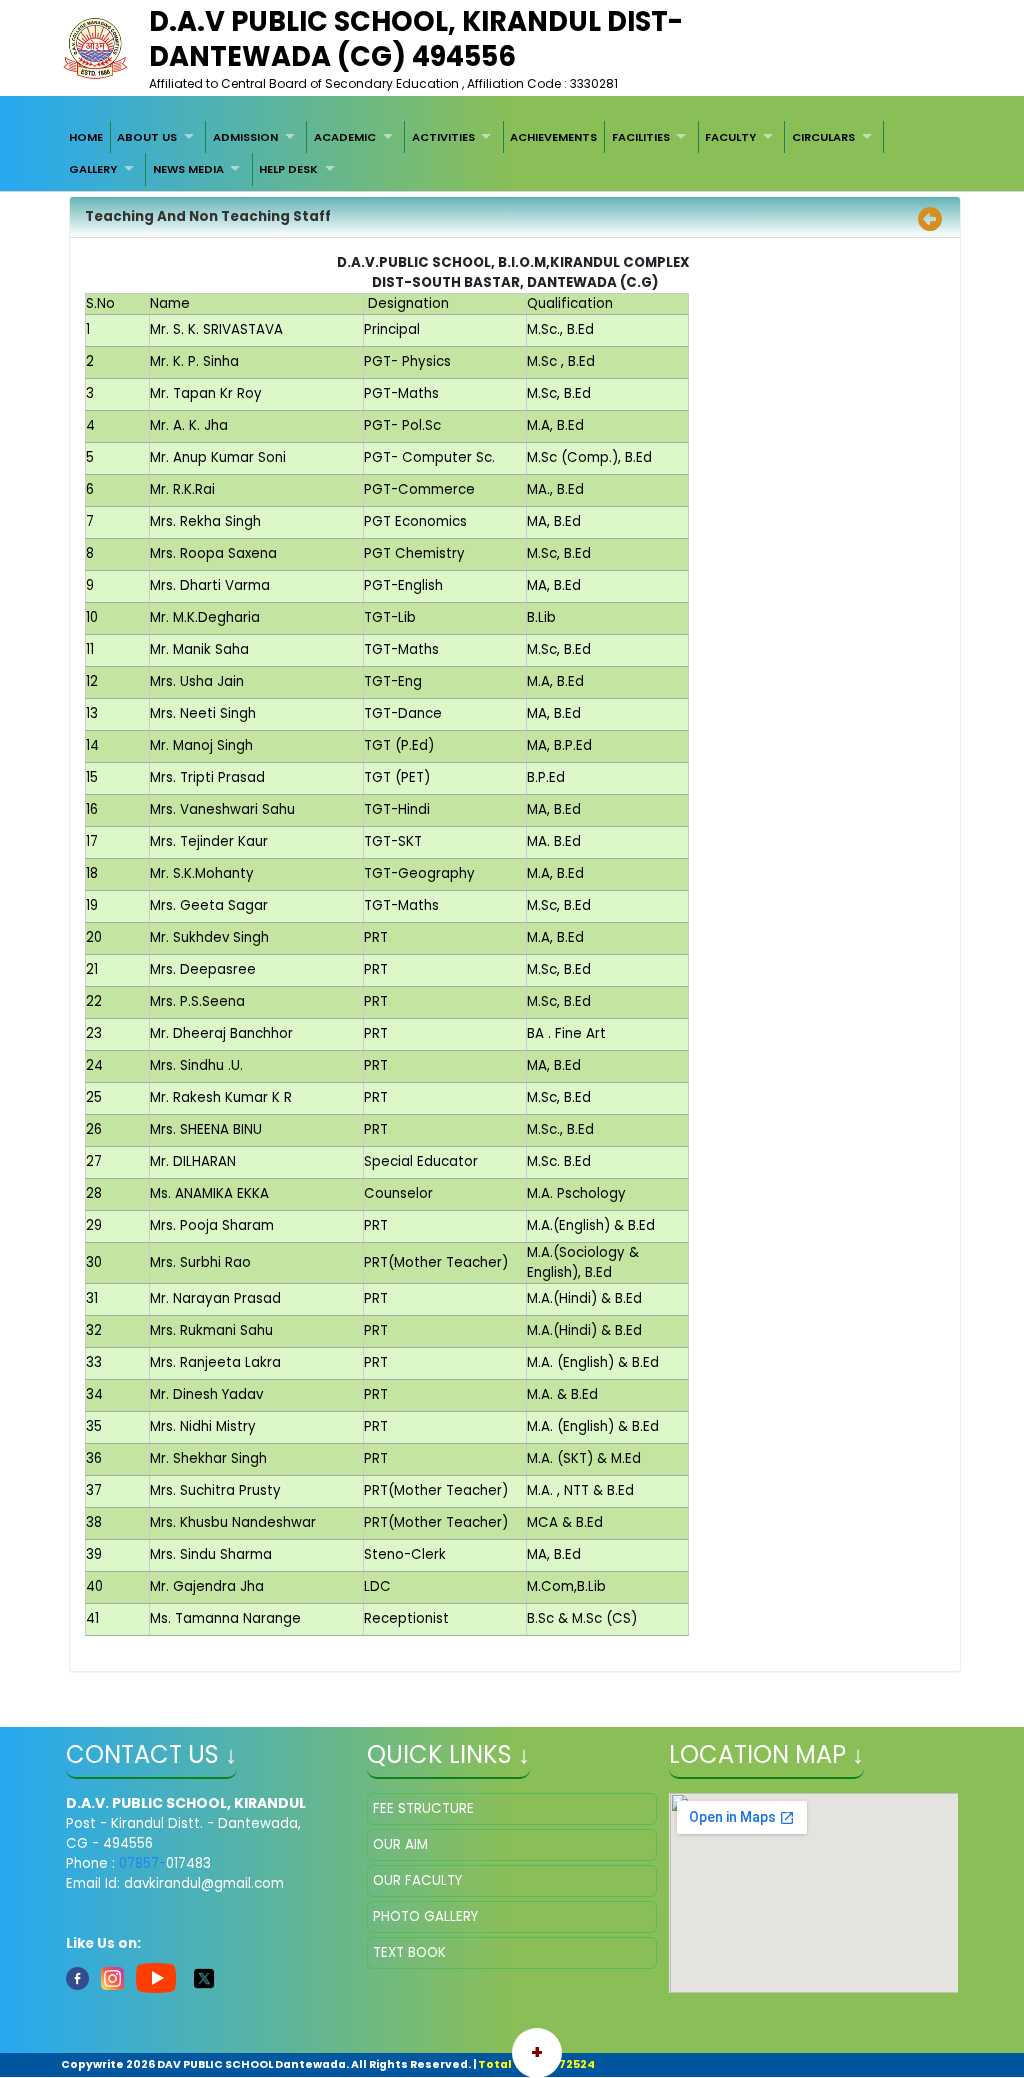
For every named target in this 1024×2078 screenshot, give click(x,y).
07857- (142, 1863)
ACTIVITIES (443, 137)
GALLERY (93, 169)
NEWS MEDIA (188, 169)
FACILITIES (641, 137)
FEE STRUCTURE (423, 1808)
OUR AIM (400, 1844)
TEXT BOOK (409, 1952)
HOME (86, 137)
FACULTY (730, 137)
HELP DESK (288, 169)
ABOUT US (147, 137)
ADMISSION (245, 137)
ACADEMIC (345, 137)
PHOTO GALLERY (425, 1916)
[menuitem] (86, 137)
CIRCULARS (823, 137)
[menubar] (512, 153)
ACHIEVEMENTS (553, 137)
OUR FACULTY (417, 1880)
